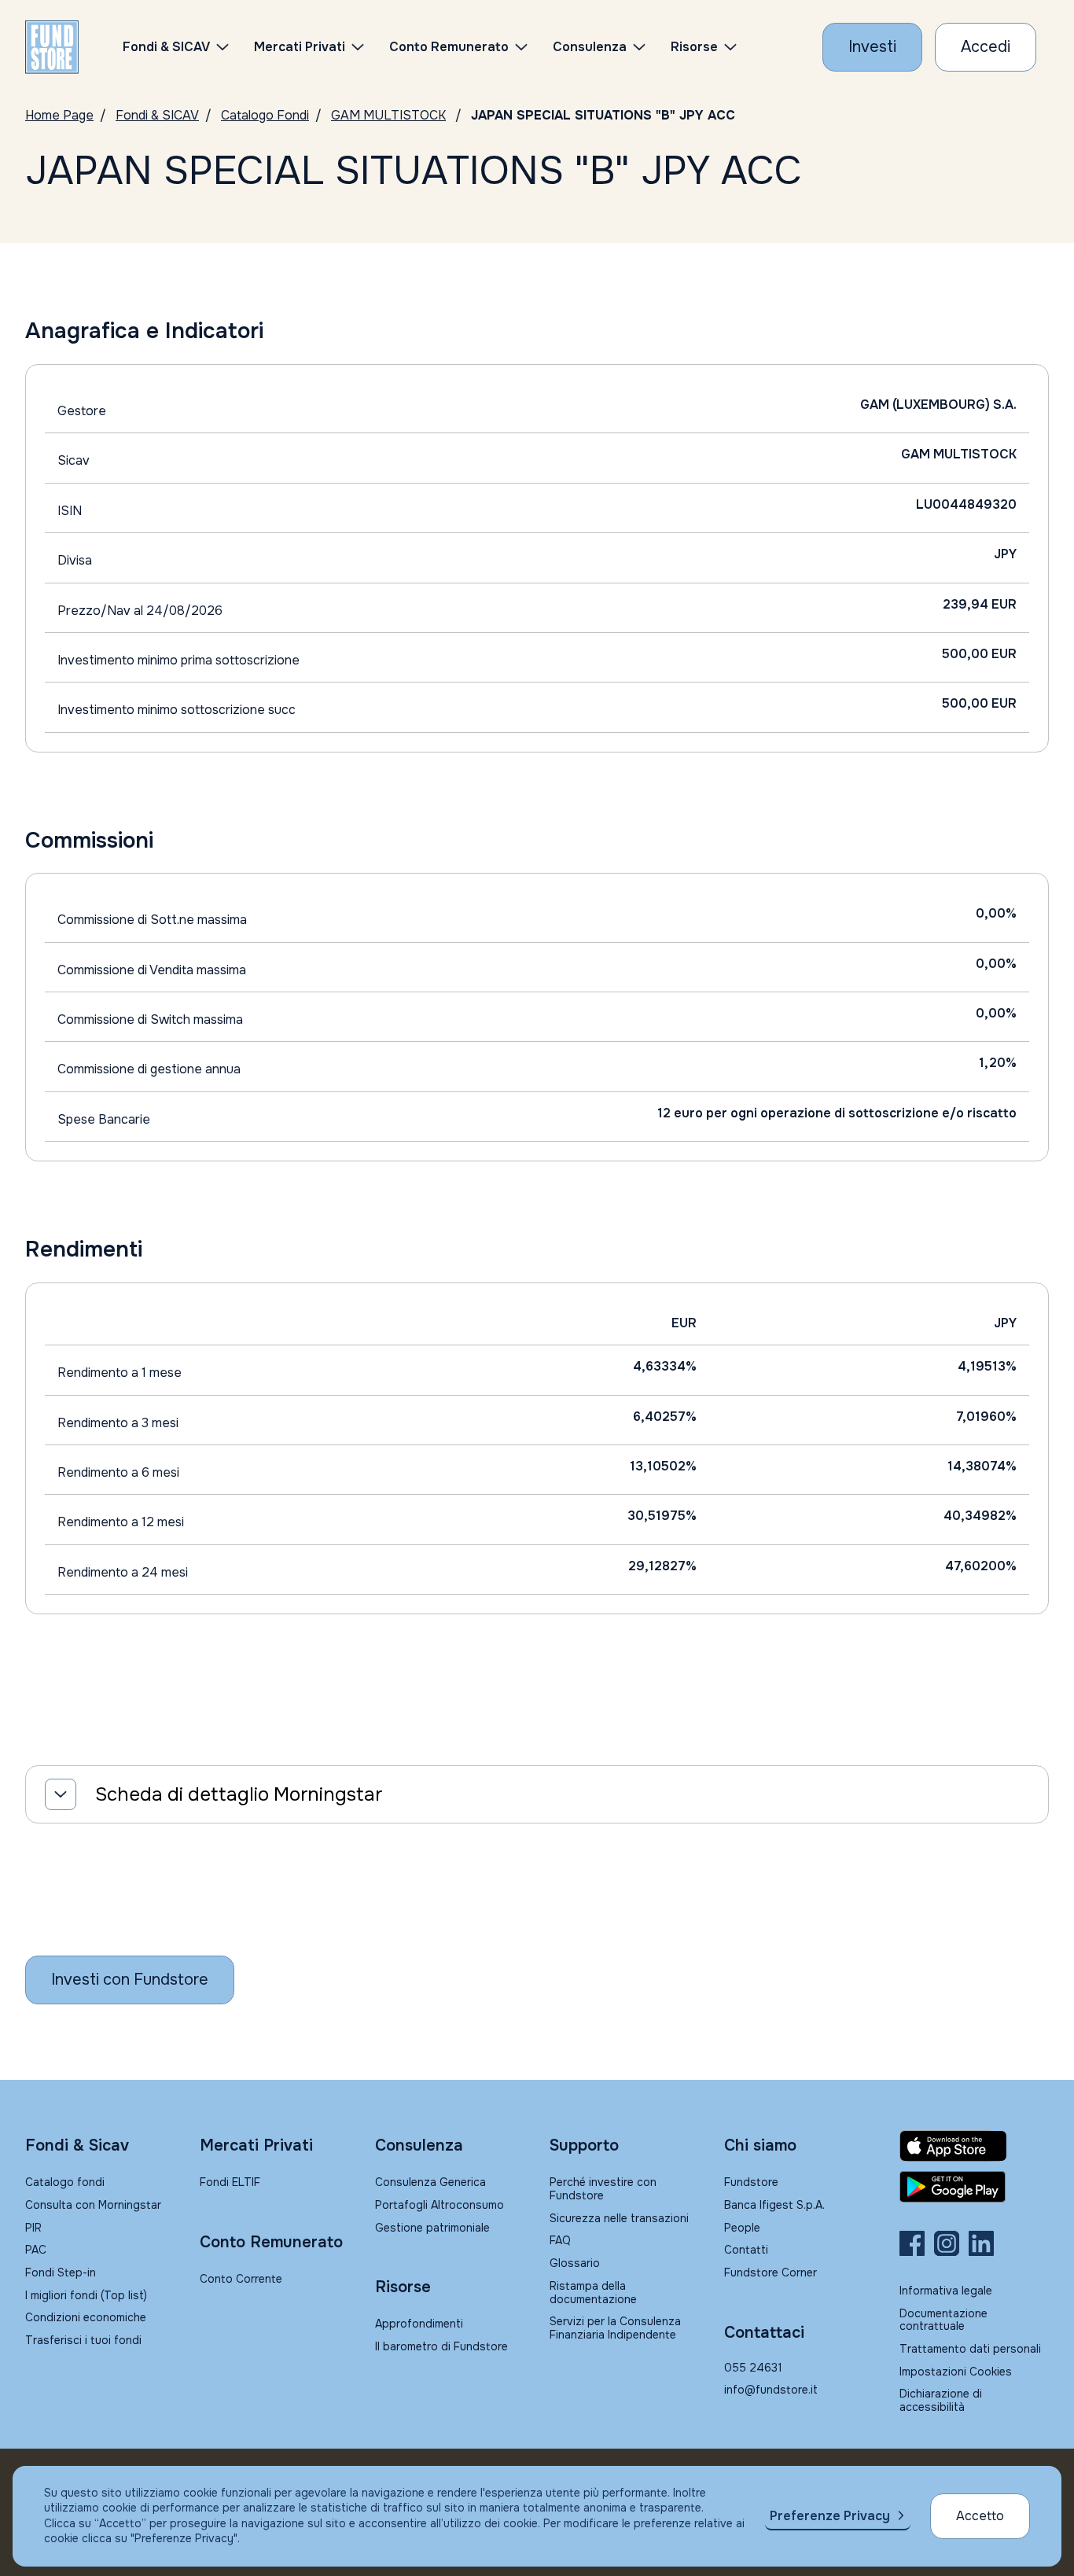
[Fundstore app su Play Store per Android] (974, 2187)
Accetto (980, 2516)
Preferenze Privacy (830, 2516)
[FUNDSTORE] (52, 47)
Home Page (59, 115)
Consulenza (590, 47)
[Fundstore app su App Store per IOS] (974, 2146)
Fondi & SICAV (157, 115)
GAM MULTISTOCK (388, 115)
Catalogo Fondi (265, 115)
